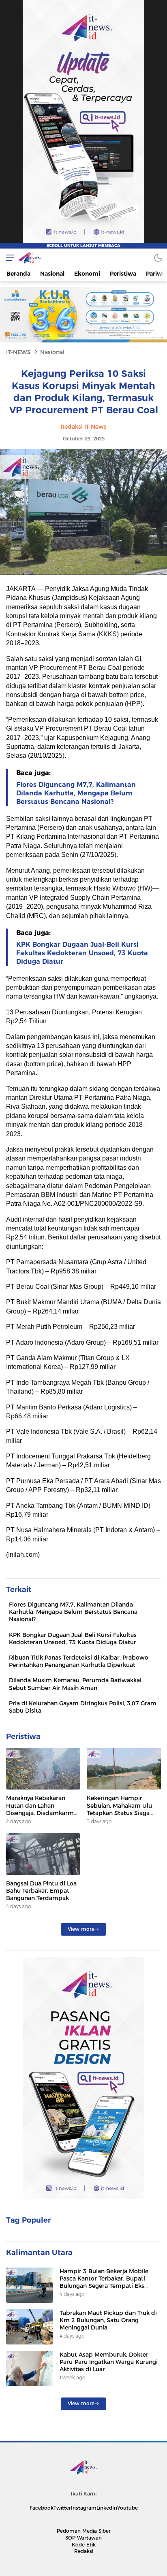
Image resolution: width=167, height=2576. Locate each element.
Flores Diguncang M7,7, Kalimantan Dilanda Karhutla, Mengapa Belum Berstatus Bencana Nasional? (76, 793)
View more (81, 1929)
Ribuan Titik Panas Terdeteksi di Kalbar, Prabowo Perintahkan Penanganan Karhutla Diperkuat (79, 1661)
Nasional (52, 274)
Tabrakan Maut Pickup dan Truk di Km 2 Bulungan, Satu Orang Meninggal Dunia (108, 2320)
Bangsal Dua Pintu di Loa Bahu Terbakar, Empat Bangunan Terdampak (41, 1891)
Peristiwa (123, 274)
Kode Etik (84, 2545)
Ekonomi (87, 274)
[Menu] (8, 258)
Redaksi (84, 2551)
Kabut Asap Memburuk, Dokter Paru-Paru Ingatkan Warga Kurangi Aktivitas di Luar (109, 2362)
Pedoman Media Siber (84, 2531)
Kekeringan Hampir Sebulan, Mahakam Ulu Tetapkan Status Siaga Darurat (119, 1809)
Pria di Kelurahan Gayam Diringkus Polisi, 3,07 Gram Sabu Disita (83, 1707)
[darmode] (158, 258)
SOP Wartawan (83, 2538)
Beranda (18, 274)
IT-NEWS (18, 352)
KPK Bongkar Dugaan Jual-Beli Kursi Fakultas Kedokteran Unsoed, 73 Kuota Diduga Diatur (82, 953)
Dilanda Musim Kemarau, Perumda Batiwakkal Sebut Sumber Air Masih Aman (75, 1684)
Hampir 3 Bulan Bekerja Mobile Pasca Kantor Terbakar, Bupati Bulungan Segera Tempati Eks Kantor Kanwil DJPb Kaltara (104, 2282)
